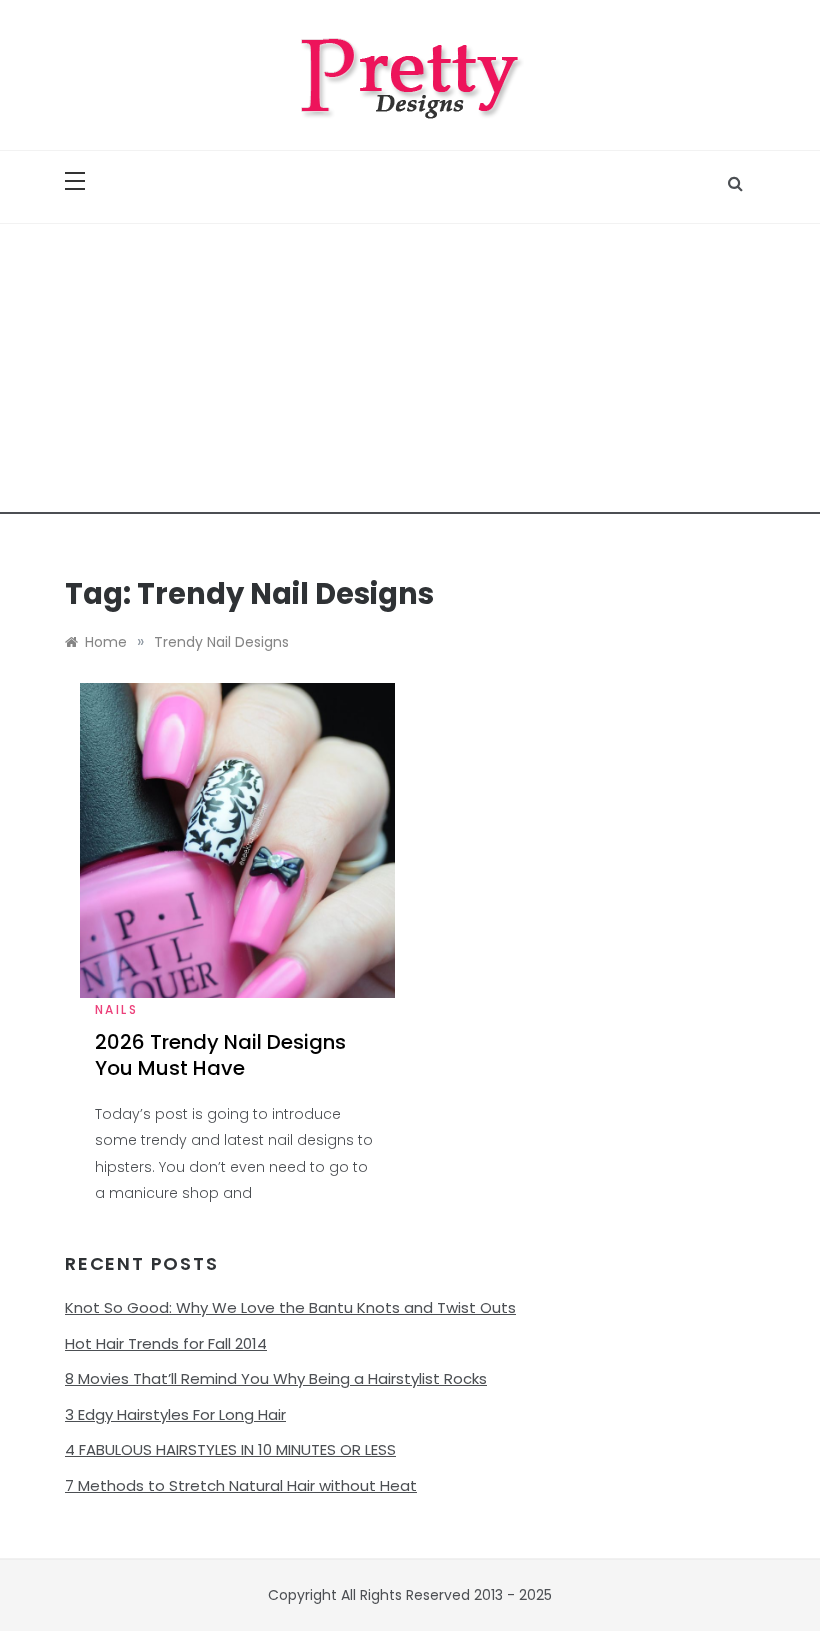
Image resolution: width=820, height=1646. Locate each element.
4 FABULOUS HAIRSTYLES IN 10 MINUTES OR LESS (230, 1449)
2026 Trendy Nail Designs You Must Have (220, 1055)
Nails (116, 1009)
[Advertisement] (410, 374)
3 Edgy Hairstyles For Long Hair (175, 1414)
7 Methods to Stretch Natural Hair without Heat (241, 1485)
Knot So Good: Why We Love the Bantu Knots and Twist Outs (290, 1307)
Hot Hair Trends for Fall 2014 (166, 1343)
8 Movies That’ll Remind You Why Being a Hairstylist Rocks (276, 1378)
